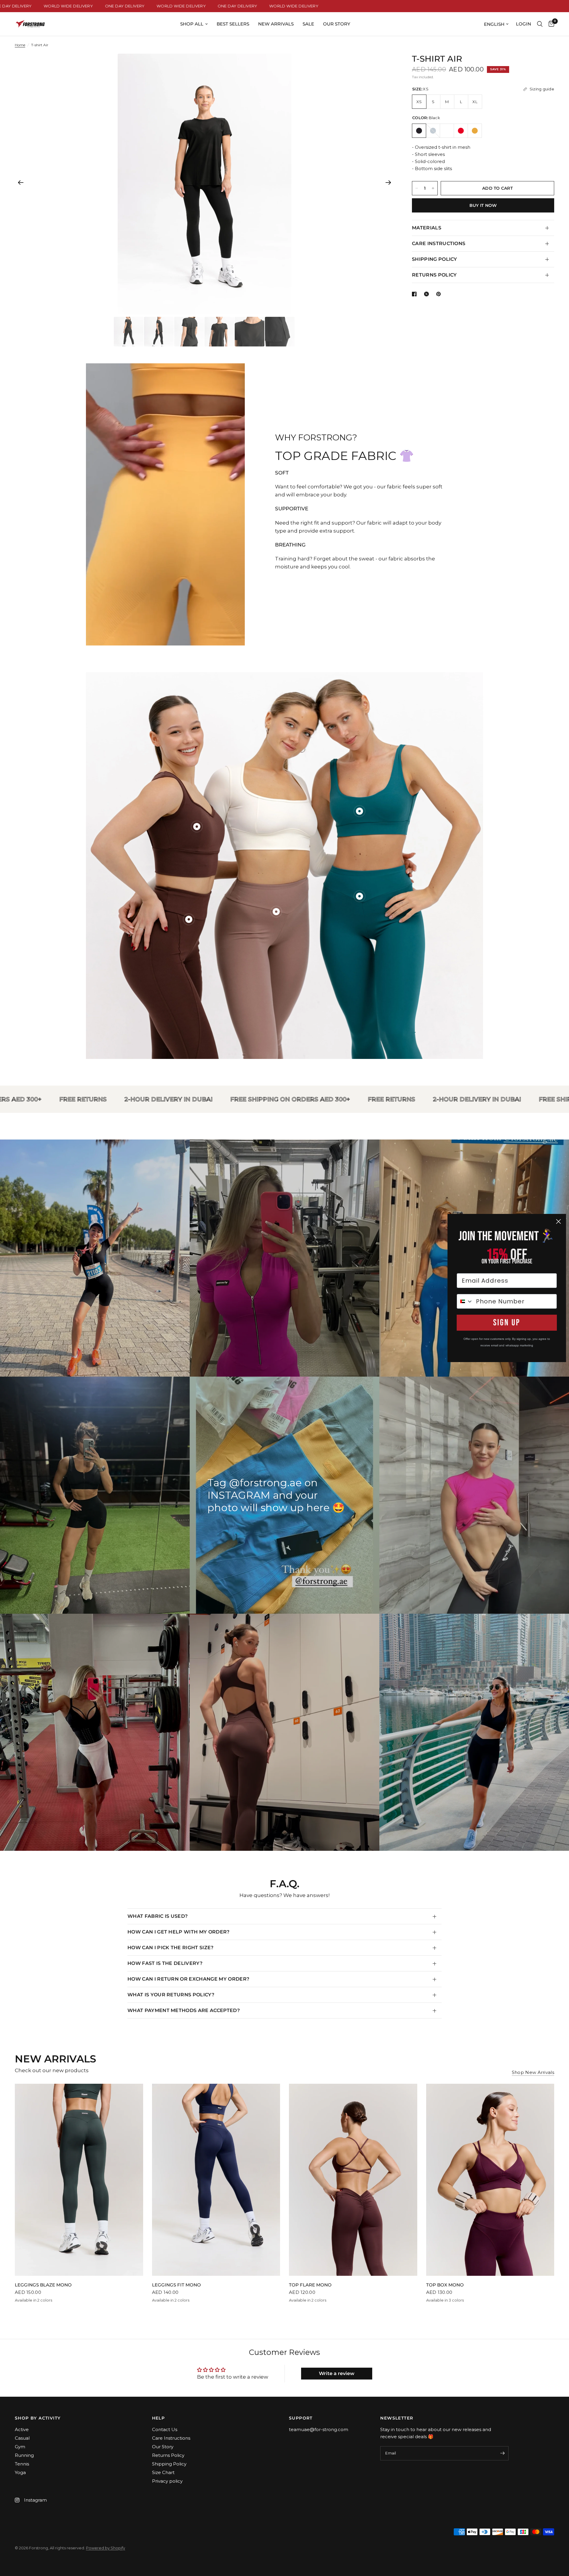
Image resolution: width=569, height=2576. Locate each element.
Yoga (20, 2472)
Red (461, 131)
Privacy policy (167, 2481)
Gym (20, 2447)
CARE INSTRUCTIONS (439, 243)
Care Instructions (171, 2438)
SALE (308, 24)
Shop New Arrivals (533, 2072)
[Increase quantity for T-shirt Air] (433, 188)
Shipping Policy (169, 2464)
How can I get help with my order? (179, 1932)
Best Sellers (233, 24)
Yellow (475, 131)
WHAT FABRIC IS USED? (158, 1916)
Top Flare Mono (310, 2285)
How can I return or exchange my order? (188, 1979)
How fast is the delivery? (165, 1963)
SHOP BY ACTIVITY (38, 2418)
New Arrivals (276, 24)
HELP (159, 2418)
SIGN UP (507, 1323)
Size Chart (163, 2472)
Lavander (447, 131)
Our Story (337, 24)
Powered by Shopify (106, 2548)
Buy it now (483, 205)
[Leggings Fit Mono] (216, 2180)
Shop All (192, 24)
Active (22, 2429)
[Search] (540, 24)
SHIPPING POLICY (435, 259)
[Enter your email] (503, 2453)
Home (20, 45)
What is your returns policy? (171, 1995)
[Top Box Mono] (490, 2180)
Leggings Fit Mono (176, 2285)
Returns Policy (168, 2455)
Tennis (22, 2464)
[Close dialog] (558, 1221)
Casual (22, 2438)
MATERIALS (427, 228)
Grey (433, 131)
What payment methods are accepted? (184, 2010)
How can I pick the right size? (171, 1948)
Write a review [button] (337, 2373)
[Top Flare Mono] (353, 2180)
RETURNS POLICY (434, 275)
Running (24, 2455)
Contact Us (165, 2429)
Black (419, 131)
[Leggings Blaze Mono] (79, 2180)
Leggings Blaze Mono (43, 2285)
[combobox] (465, 1301)
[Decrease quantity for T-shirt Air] (417, 188)
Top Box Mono (445, 2285)
